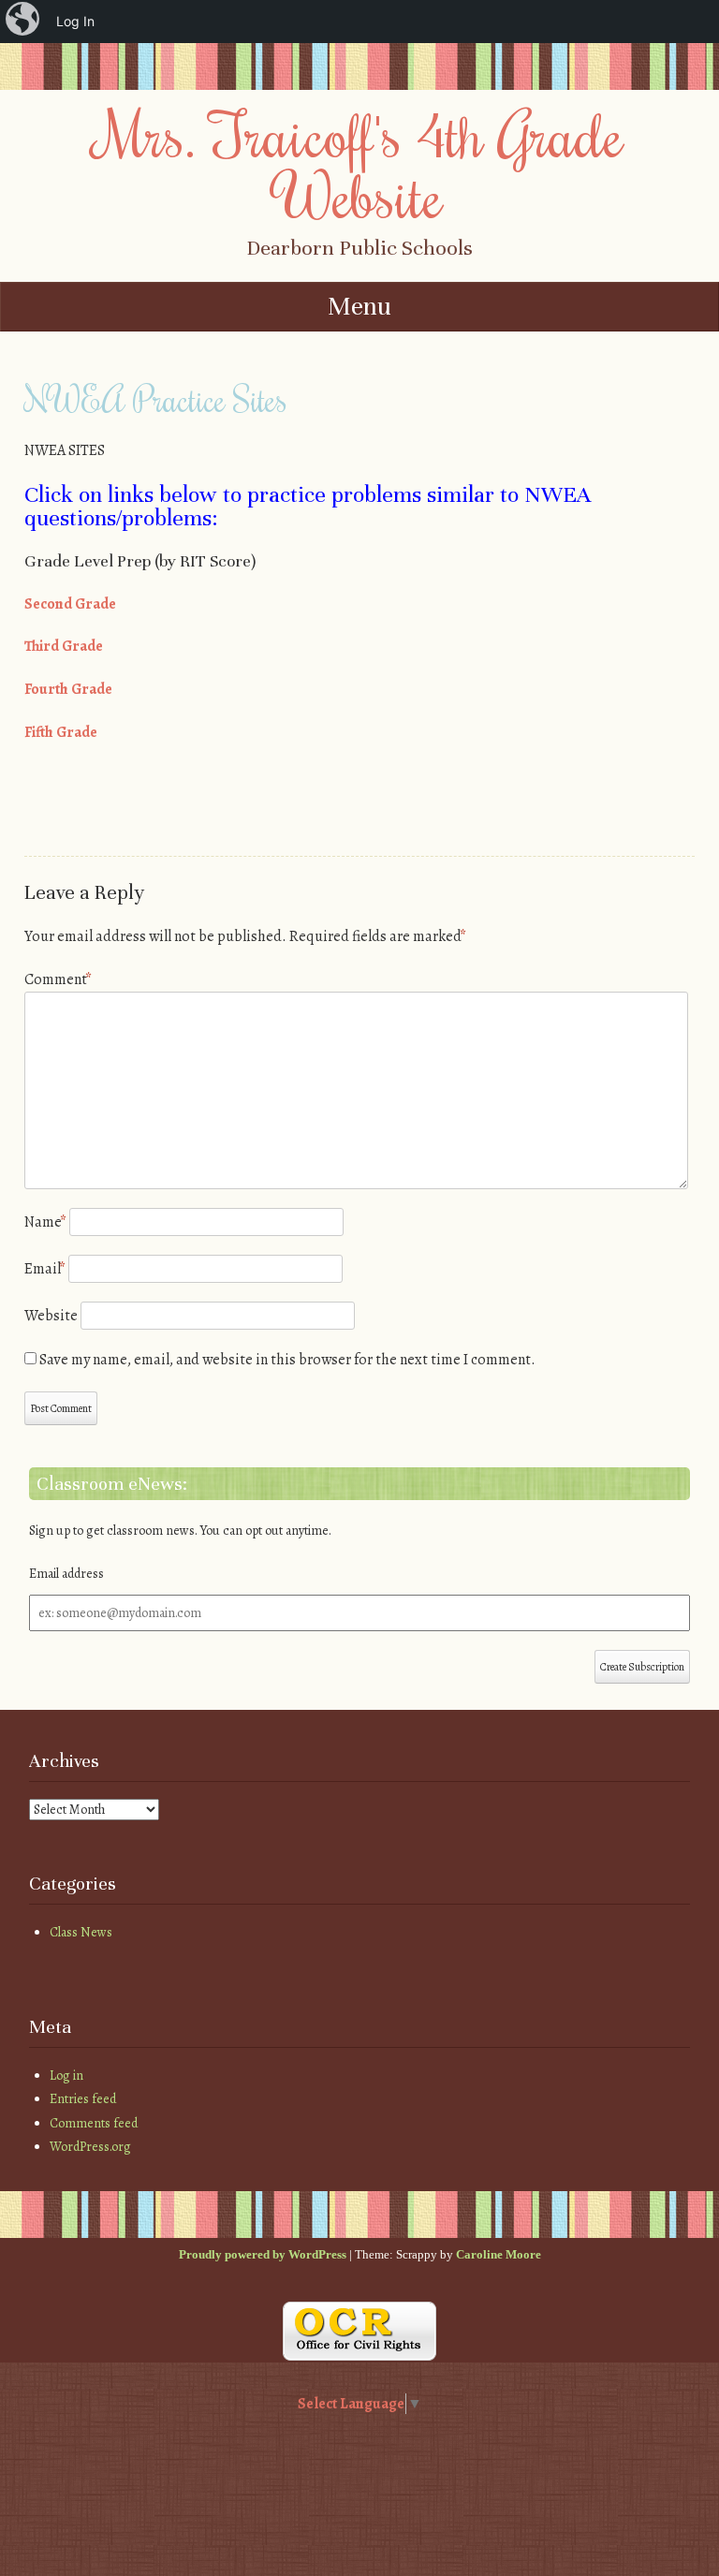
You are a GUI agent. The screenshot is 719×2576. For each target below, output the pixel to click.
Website (51, 1316)
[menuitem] (24, 22)
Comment (58, 979)
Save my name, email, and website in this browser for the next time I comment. (287, 1360)
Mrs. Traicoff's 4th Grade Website (360, 164)
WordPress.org (90, 2147)
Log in (66, 2076)
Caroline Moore (499, 2254)
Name (45, 1222)
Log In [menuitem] (75, 21)
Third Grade (64, 646)
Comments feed (94, 2123)
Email (45, 1269)
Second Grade (70, 604)
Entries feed (83, 2099)
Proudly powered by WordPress (263, 2254)
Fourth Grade (68, 689)
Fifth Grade (61, 732)
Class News (81, 1932)
